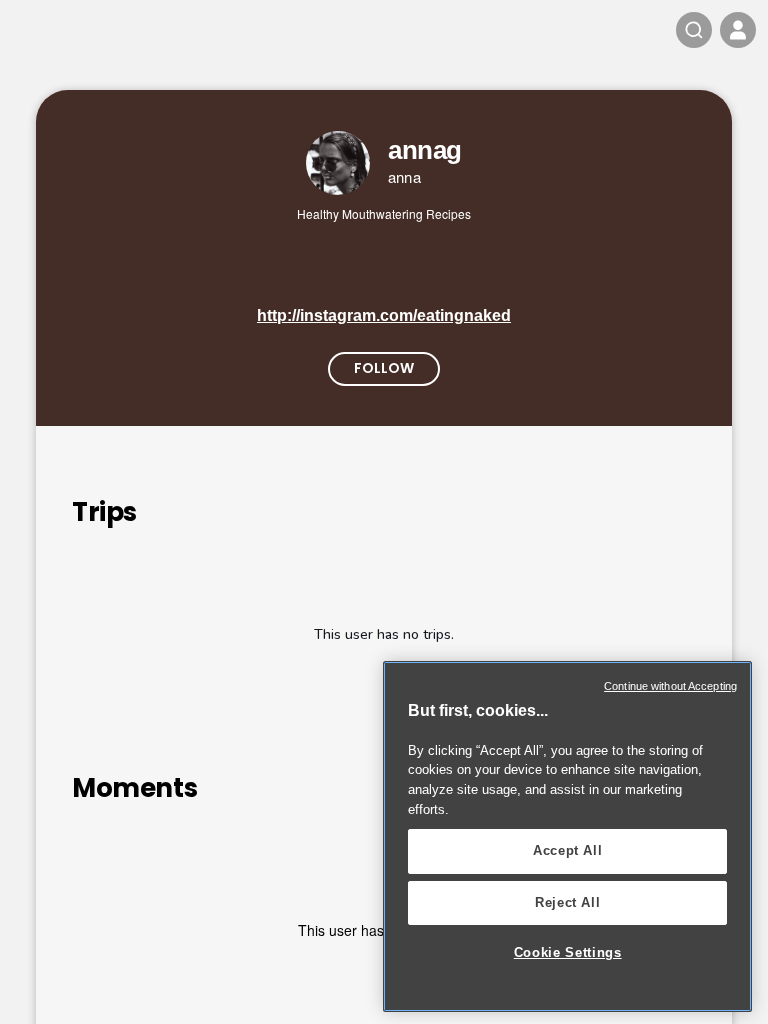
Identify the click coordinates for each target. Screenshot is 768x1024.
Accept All (568, 850)
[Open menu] (738, 30)
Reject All (568, 902)
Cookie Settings (568, 952)
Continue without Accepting (670, 686)
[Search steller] (694, 30)
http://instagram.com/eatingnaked (384, 315)
